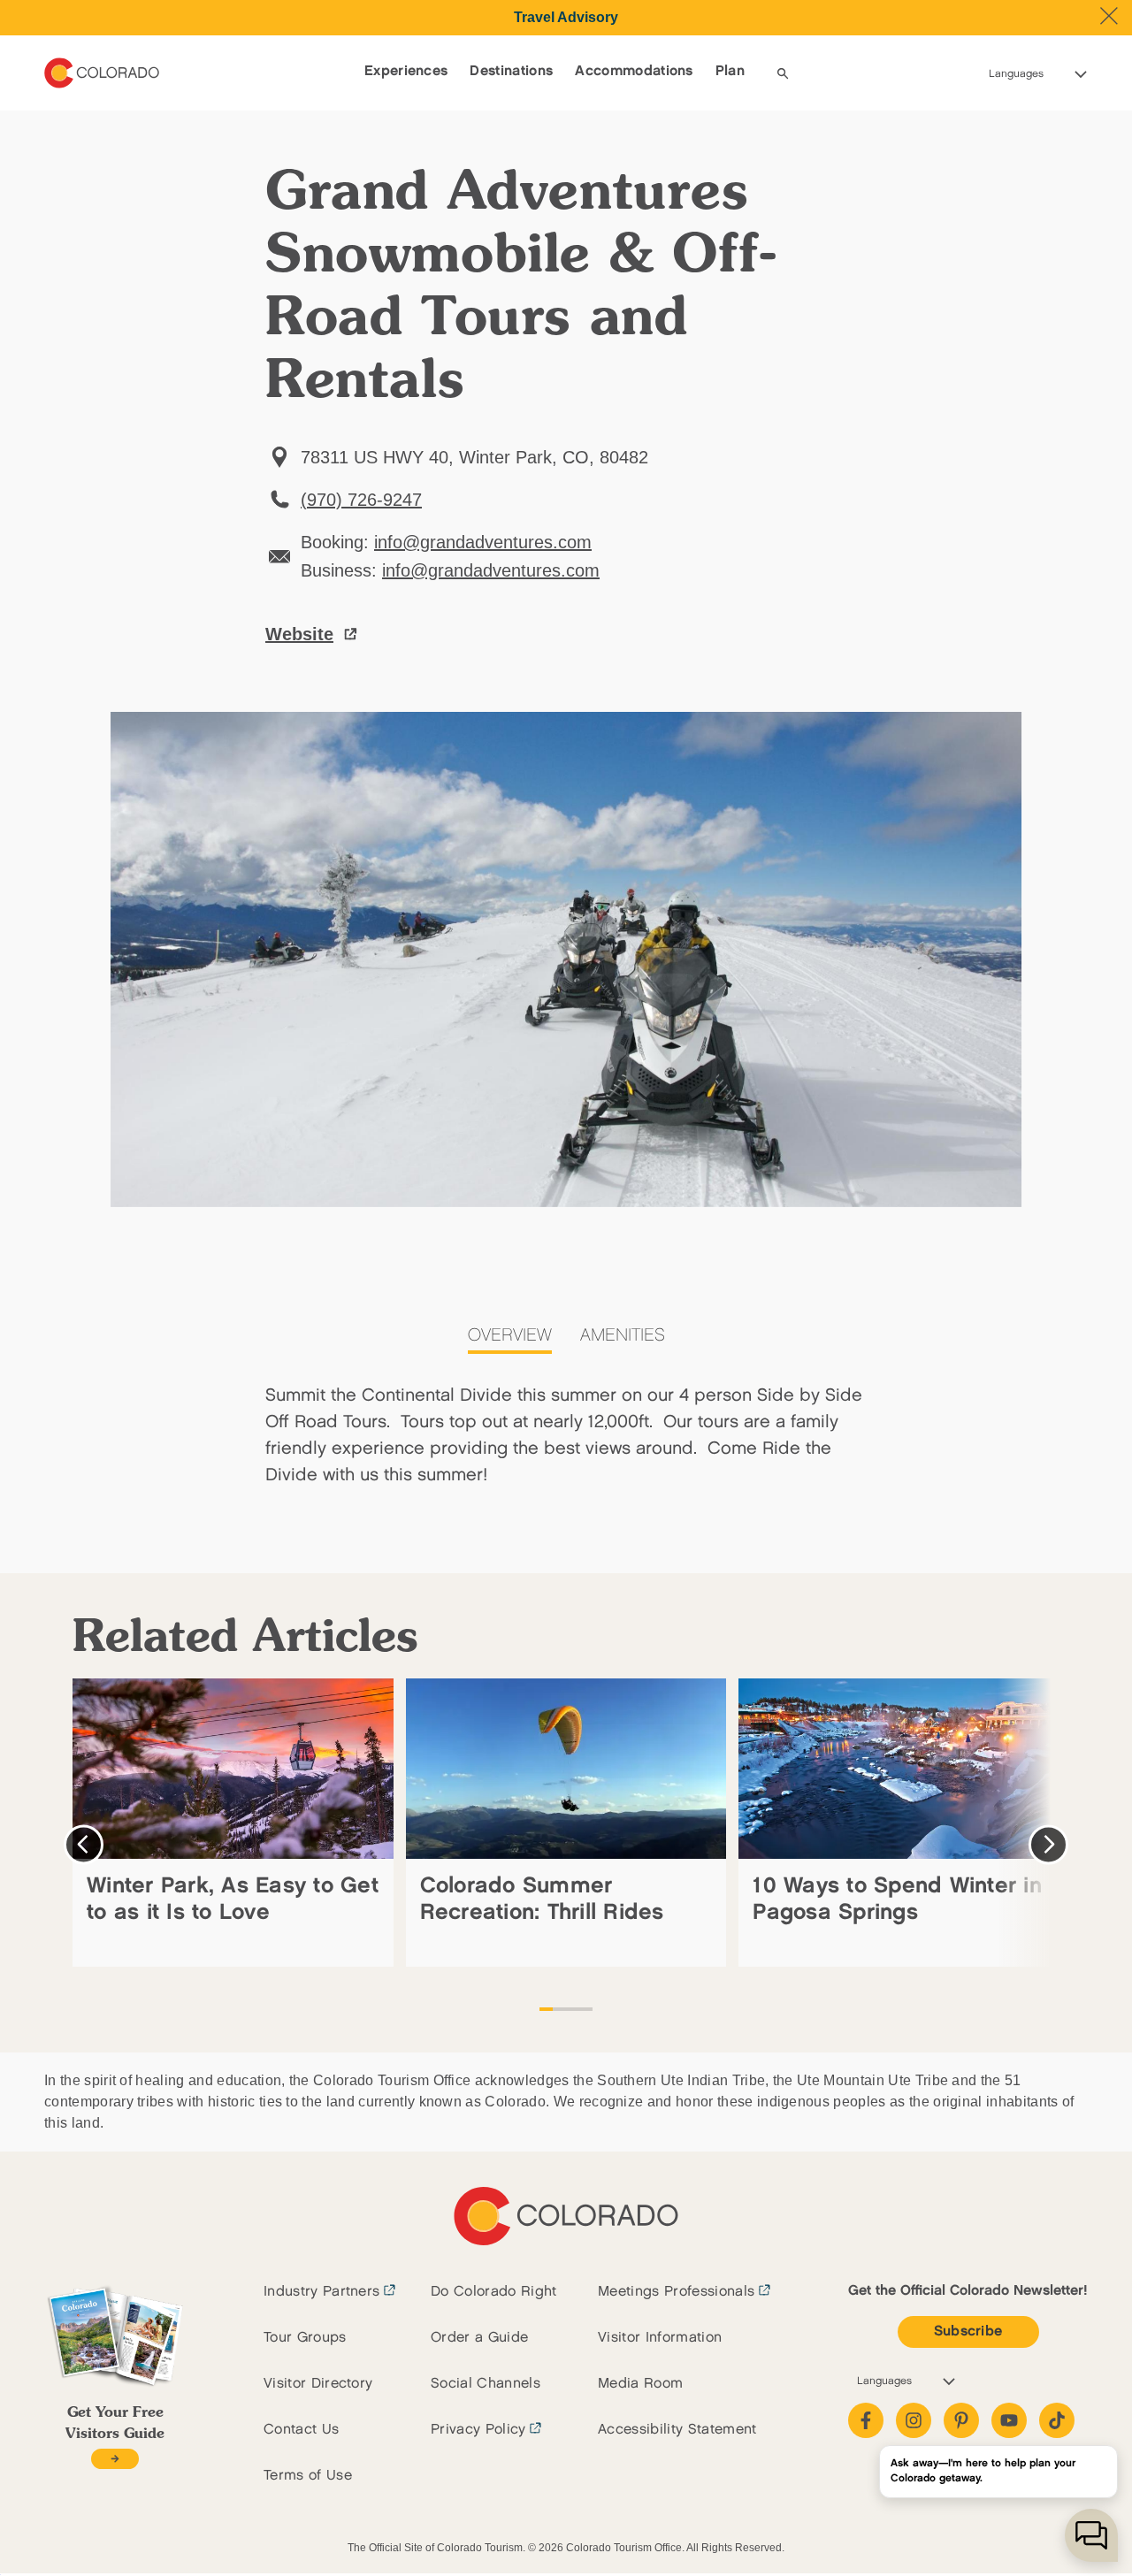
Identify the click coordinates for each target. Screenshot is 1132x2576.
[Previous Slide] (84, 1844)
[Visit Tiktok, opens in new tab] (1057, 2420)
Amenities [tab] (623, 1335)
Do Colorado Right (493, 2292)
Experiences (406, 71)
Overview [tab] (510, 1335)
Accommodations (634, 71)
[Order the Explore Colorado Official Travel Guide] (115, 2459)
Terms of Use (308, 2476)
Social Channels (486, 2384)
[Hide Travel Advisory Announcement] (1109, 16)
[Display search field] (783, 73)
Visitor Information (660, 2338)
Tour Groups (305, 2338)
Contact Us (301, 2430)
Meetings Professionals (676, 2292)
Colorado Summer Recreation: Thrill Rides (542, 1899)
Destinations (511, 71)
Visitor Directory (318, 2384)
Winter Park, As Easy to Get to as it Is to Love (233, 1899)
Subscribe (968, 2331)
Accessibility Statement (677, 2430)
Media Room (640, 2384)
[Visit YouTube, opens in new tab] (1009, 2420)
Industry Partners (321, 2292)
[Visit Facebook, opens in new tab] (866, 2420)
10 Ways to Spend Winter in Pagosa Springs (897, 1899)
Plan (730, 71)
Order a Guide (479, 2338)
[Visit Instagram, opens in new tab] (914, 2420)
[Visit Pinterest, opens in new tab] (961, 2420)
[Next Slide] (1048, 1844)
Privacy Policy (478, 2430)
